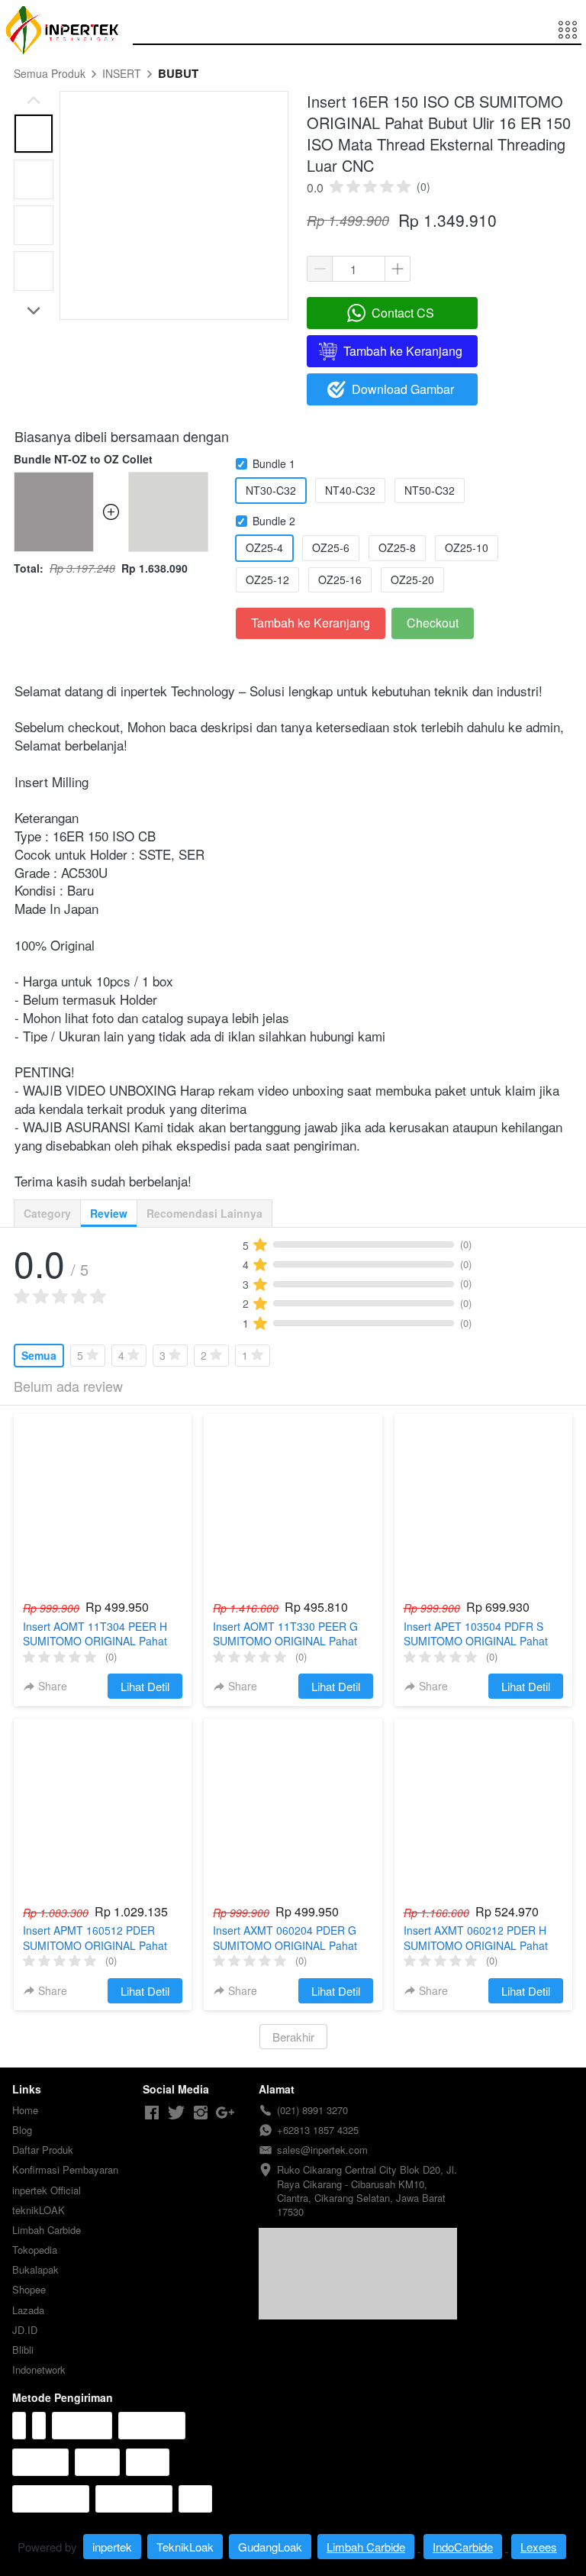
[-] (152, 2113)
